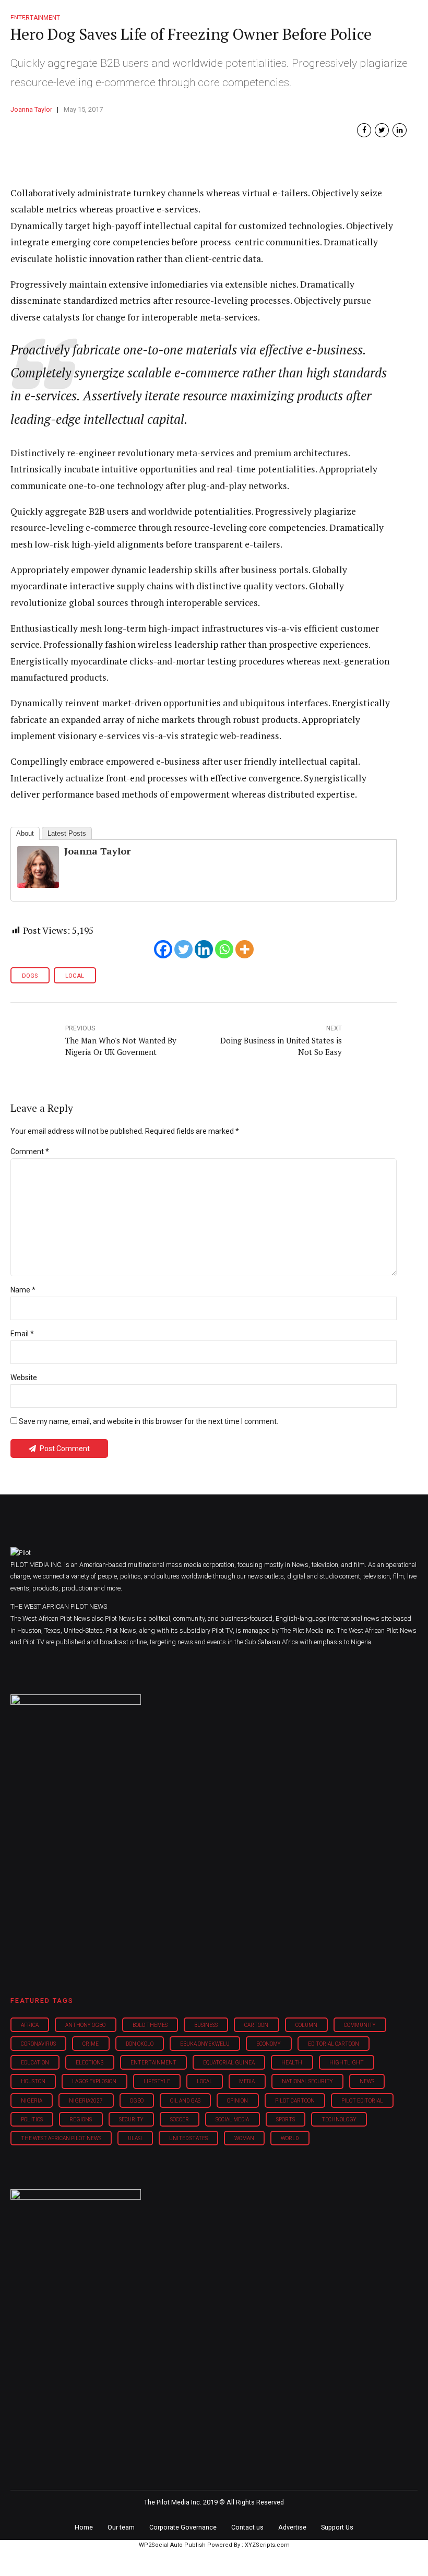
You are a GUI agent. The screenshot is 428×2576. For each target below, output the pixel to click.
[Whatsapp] (224, 949)
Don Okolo (140, 2044)
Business (206, 2025)
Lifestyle (157, 2081)
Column (306, 2025)
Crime (91, 2044)
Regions (81, 2120)
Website (24, 1378)
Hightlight (347, 2063)
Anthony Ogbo (85, 2025)
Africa (30, 2025)
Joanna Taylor (31, 109)
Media (247, 2081)
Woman (244, 2138)
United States (188, 2138)
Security (131, 2120)
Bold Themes (150, 2025)
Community (360, 2025)
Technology (339, 2120)
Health (292, 2063)
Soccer (180, 2120)
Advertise (292, 2527)
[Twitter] (183, 949)
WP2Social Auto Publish (172, 2545)
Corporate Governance (183, 2527)
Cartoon (256, 2025)
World (290, 2138)
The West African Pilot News (61, 2138)
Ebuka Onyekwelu (205, 2044)
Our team (121, 2527)
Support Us (337, 2527)
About (25, 833)
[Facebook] (163, 949)
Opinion (237, 2101)
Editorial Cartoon (334, 2044)
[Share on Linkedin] (400, 130)
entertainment (153, 2063)
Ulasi (135, 2138)
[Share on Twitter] (382, 130)
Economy (269, 2044)
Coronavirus (38, 2044)
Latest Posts (67, 833)
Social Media (232, 2120)
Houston (33, 2081)
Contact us (247, 2527)
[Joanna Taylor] (38, 885)
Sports (286, 2120)
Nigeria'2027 (86, 2101)
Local (75, 976)
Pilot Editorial (362, 2101)
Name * (23, 1290)
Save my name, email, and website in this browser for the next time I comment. (148, 1421)
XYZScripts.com (267, 2545)
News (367, 2081)
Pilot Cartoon (295, 2101)
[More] (245, 949)
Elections (90, 2063)
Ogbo (137, 2101)
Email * (22, 1334)
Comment (30, 1152)
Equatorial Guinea (229, 2063)
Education (35, 2063)
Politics (32, 2120)
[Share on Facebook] (364, 130)
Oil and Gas (185, 2101)
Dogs (30, 976)
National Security (307, 2081)
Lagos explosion (94, 2081)
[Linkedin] (204, 949)
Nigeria (32, 2101)
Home (84, 2527)
